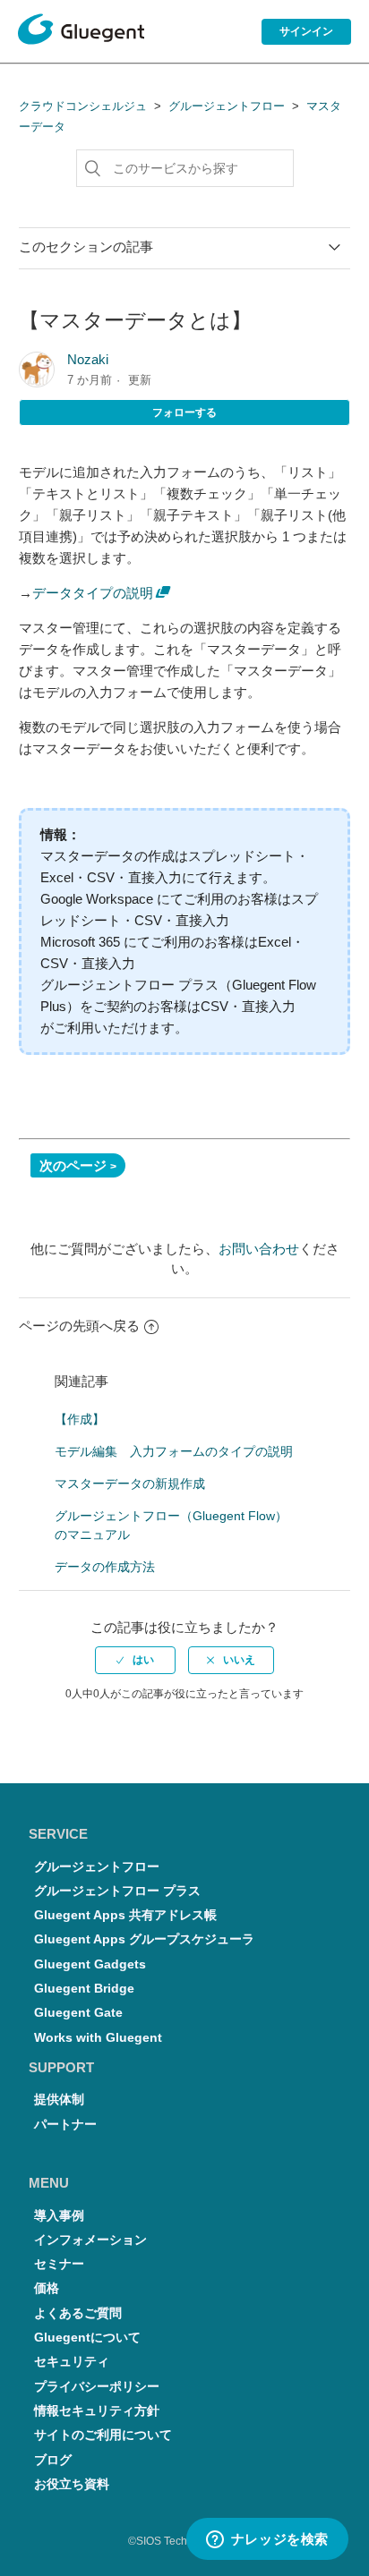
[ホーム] (81, 32)
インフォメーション (90, 2240)
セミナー (59, 2264)
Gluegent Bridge (84, 1989)
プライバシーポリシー (97, 2387)
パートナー (65, 2125)
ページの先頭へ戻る (79, 1326)
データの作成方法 (105, 1567)
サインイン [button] (306, 31)
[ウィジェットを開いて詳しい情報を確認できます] (267, 2540)
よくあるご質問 (78, 2313)
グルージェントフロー (227, 106)
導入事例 (59, 2216)
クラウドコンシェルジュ (83, 106)
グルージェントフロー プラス (117, 1891)
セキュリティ (72, 2362)
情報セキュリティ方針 (97, 2411)
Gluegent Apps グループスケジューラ (144, 1939)
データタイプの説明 (93, 593)
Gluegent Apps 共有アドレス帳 (125, 1915)
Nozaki (88, 359)
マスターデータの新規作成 (130, 1484)
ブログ (53, 2460)
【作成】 (80, 1419)
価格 (47, 2288)
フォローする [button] (184, 412)
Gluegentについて (87, 2338)
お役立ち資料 (72, 2484)
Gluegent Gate (78, 2013)
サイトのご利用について (103, 2435)
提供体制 (59, 2100)
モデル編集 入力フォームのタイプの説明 (174, 1451)
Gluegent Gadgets (90, 1964)
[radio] (135, 1660)
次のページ (73, 1165)
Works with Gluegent (98, 2038)
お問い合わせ (259, 1249)
